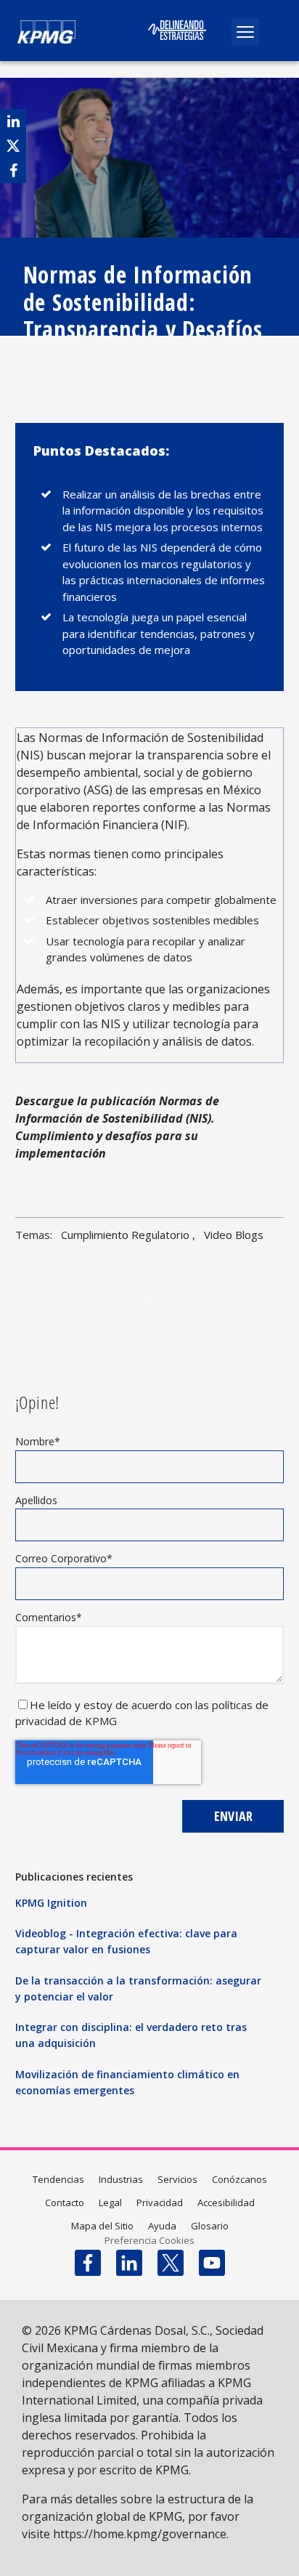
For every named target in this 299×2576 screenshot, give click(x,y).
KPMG (101, 1721)
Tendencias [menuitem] (58, 2179)
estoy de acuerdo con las (148, 1705)
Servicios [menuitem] (177, 2179)
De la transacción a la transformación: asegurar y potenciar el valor (138, 1988)
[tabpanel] (150, 1296)
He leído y (57, 1705)
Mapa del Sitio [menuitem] (102, 2226)
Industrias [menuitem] (121, 2179)
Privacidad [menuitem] (160, 2202)
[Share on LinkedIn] (13, 121)
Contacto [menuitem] (65, 2202)
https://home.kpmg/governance (140, 2534)
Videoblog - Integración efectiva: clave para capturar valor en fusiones (126, 1941)
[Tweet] (13, 146)
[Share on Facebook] (13, 170)
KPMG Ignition (51, 1903)
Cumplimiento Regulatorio (125, 1235)
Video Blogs (234, 1235)
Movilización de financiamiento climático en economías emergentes (127, 2082)
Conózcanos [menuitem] (239, 2179)
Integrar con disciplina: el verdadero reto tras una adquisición (131, 2035)
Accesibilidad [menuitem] (226, 2202)
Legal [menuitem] (110, 2202)
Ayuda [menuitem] (162, 2226)
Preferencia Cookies (149, 2240)
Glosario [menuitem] (210, 2226)
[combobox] (161, 70)
